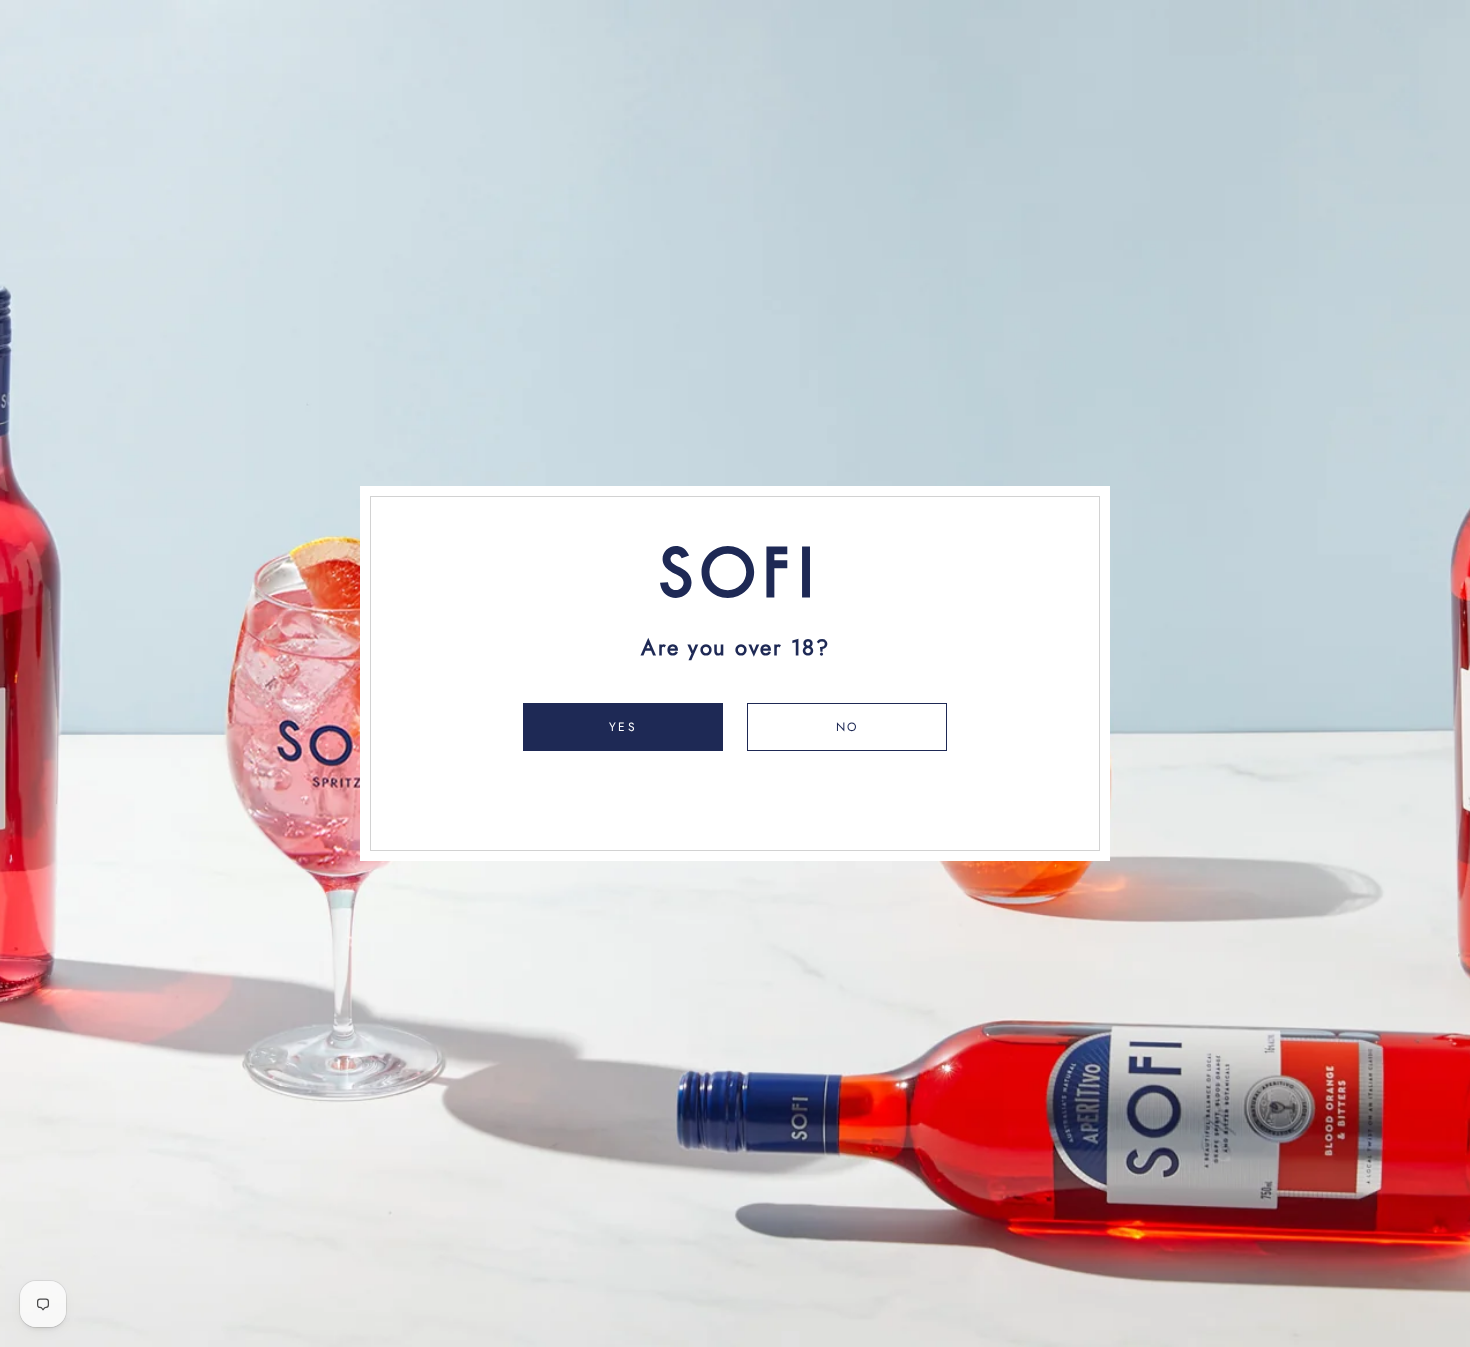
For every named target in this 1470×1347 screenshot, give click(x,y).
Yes (623, 727)
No (847, 727)
